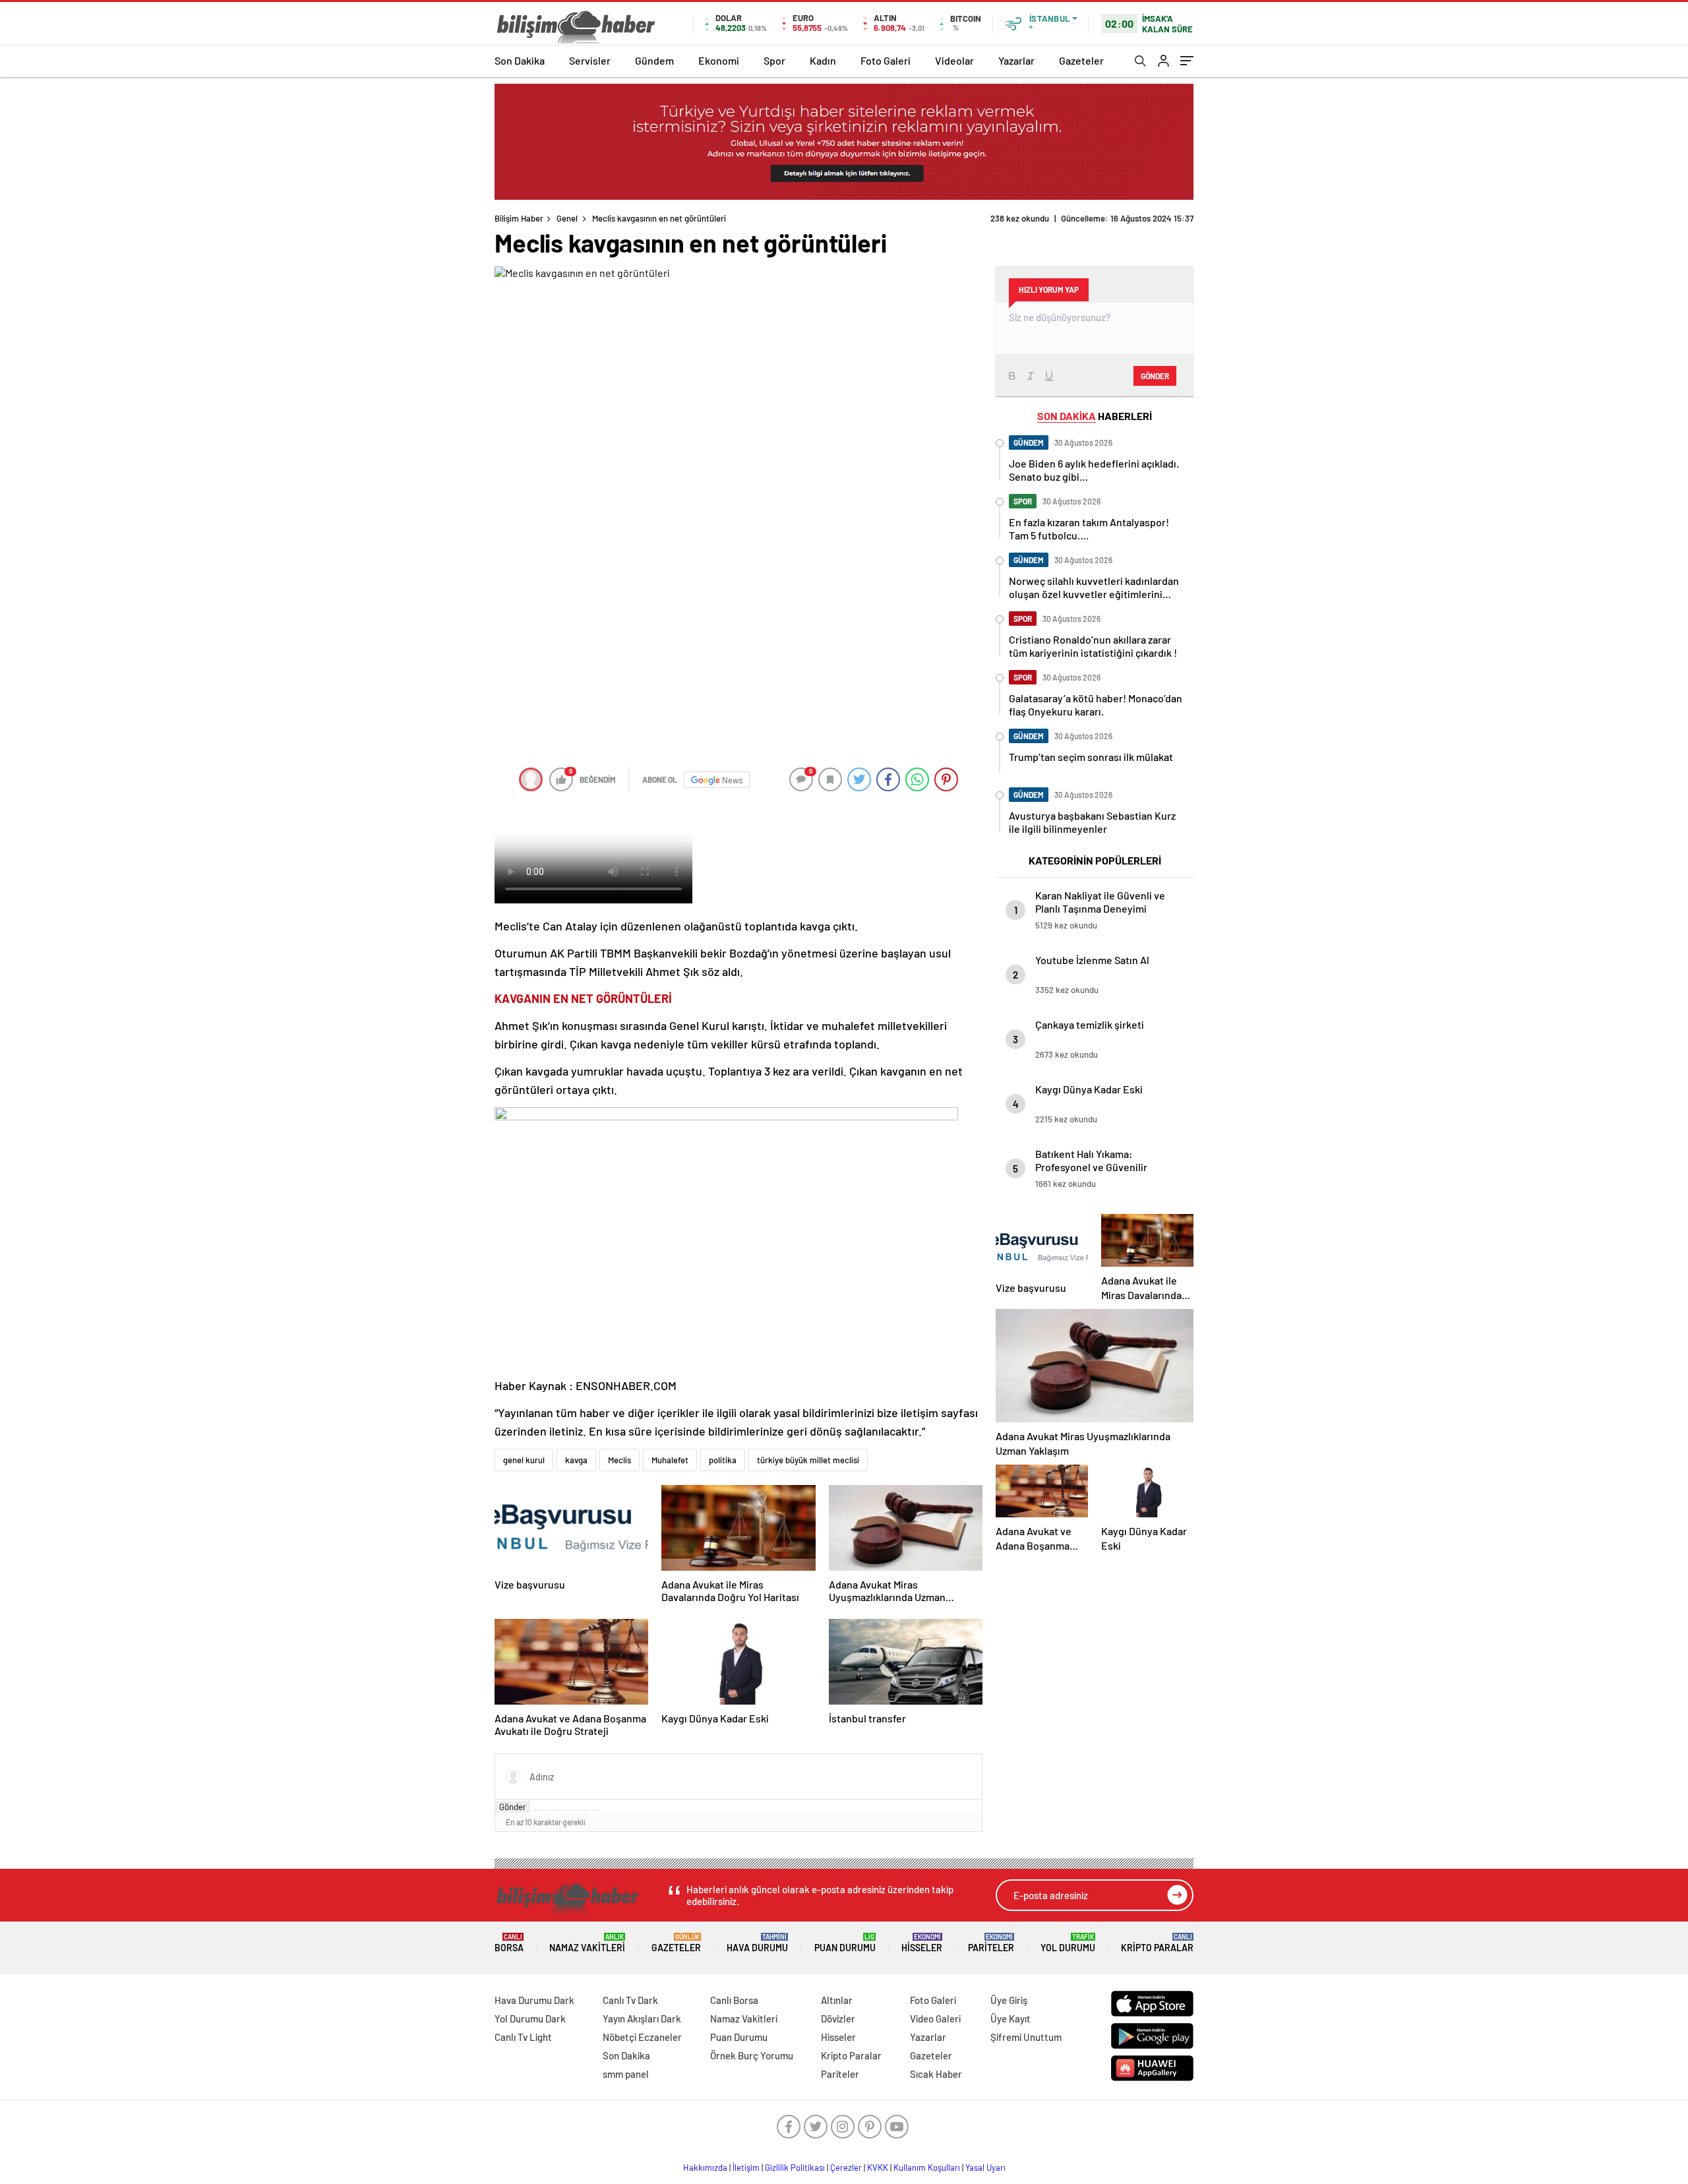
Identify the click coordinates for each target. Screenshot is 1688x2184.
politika (723, 1460)
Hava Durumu (757, 1943)
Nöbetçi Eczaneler (642, 2037)
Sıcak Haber (936, 2074)
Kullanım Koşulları (927, 2168)
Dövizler (838, 2018)
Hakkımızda (705, 2168)
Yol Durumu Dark (530, 2018)
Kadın (823, 60)
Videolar (954, 60)
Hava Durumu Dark (534, 2000)
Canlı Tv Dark (630, 2000)
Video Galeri (935, 2018)
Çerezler (846, 2168)
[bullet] (576, 1810)
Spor (774, 60)
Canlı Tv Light (523, 2037)
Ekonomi (719, 60)
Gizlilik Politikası (795, 2168)
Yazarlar (1016, 60)
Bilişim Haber (519, 218)
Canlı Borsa (734, 2000)
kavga (576, 1460)
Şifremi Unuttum (1026, 2037)
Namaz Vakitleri (587, 1943)
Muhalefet (670, 1460)
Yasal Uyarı (985, 2168)
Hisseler (922, 1943)
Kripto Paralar (1157, 1943)
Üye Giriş (1009, 2000)
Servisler (590, 60)
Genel (567, 218)
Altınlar (837, 2000)
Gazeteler (1081, 60)
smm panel (626, 2074)
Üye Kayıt (1010, 2018)
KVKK (878, 2168)
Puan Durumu (845, 1943)
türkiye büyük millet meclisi (808, 1460)
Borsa (509, 1943)
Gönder (513, 1807)
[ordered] (566, 1810)
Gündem (654, 60)
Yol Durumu (1068, 1943)
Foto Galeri (886, 60)
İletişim (746, 2168)
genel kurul (524, 1460)
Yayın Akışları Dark (642, 2018)
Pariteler (991, 1943)
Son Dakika (520, 60)
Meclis (619, 1460)
